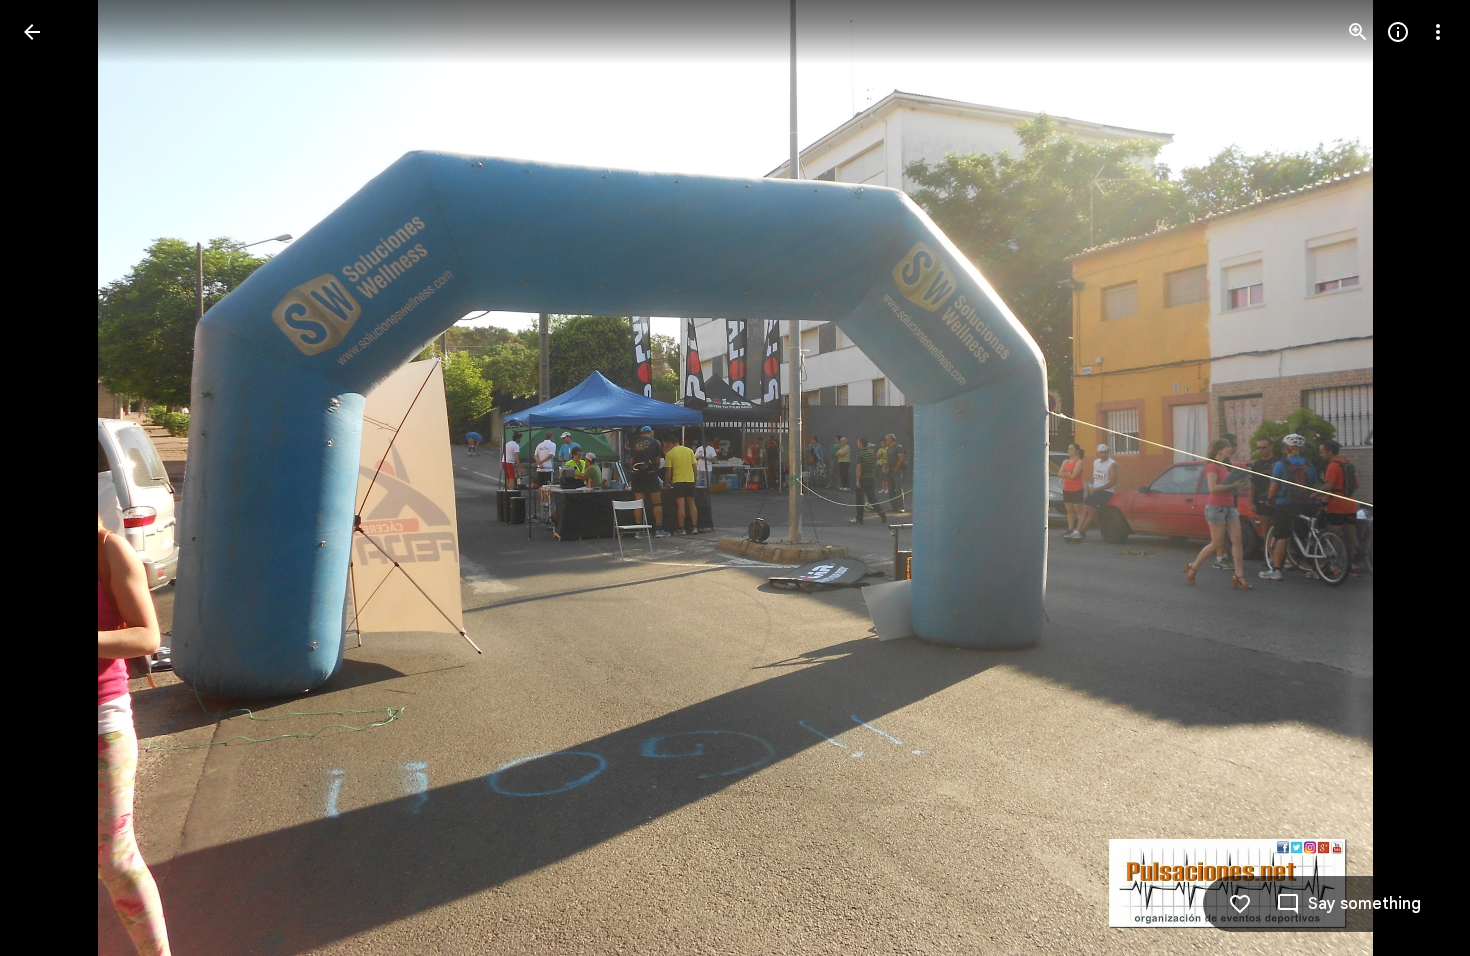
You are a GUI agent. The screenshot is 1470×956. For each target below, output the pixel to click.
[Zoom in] (1358, 32)
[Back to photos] (32, 32)
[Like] (1240, 904)
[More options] (1438, 32)
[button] (56, 478)
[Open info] (1398, 32)
